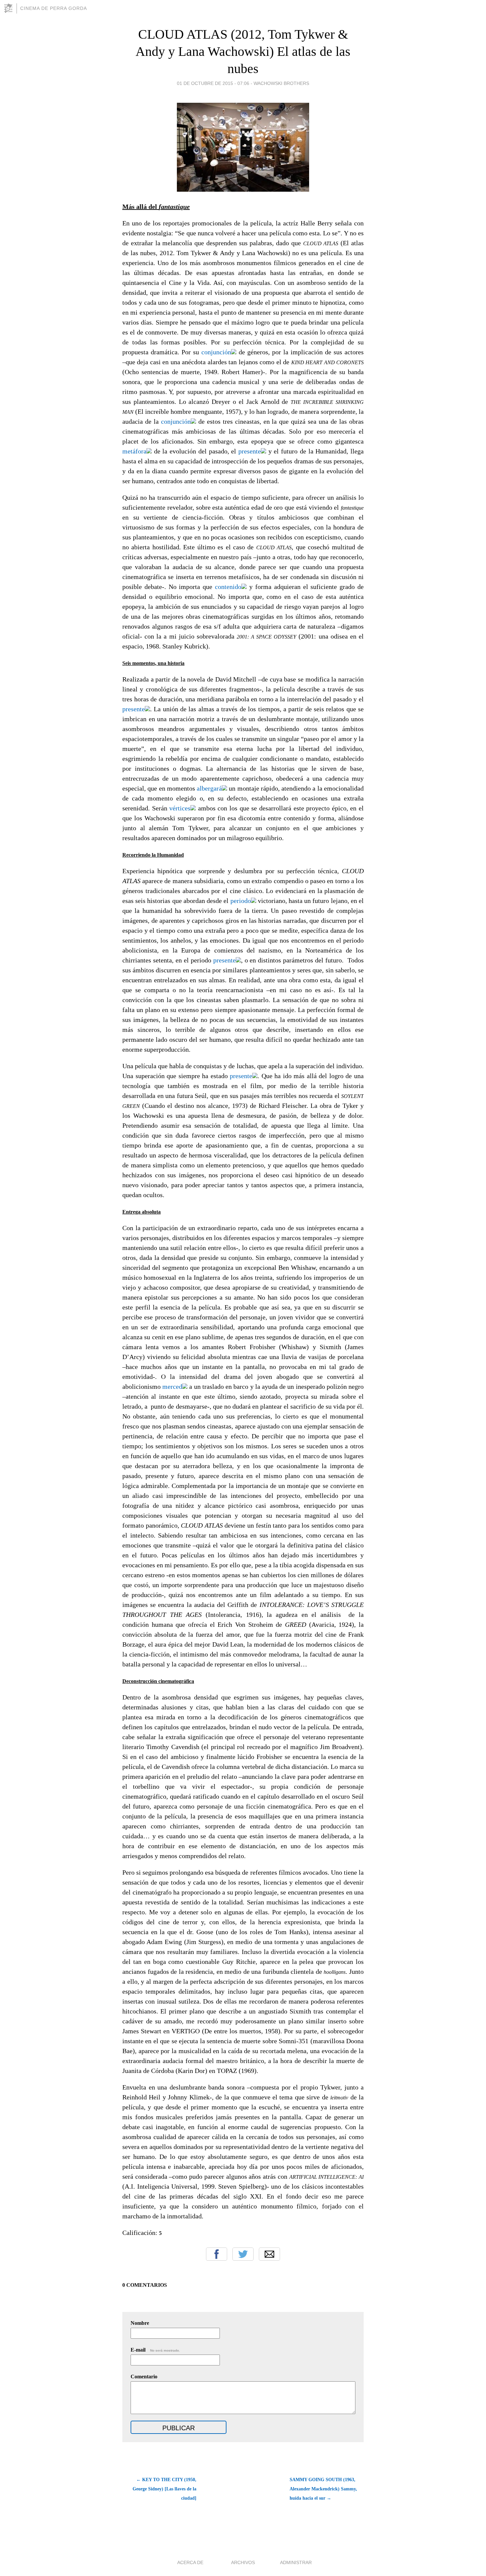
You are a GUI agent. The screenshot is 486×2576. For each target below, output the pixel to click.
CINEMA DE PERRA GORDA (54, 8)
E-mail (155, 2350)
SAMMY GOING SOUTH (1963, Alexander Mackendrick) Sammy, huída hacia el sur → (323, 2489)
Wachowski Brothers (281, 83)
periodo (240, 901)
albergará (208, 788)
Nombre (140, 2323)
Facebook (217, 2254)
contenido (227, 587)
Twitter (243, 2254)
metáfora (134, 451)
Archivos (243, 2562)
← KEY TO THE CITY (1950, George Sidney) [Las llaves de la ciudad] (164, 2489)
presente (248, 451)
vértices (179, 808)
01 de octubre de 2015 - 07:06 (213, 83)
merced (171, 1386)
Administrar (296, 2562)
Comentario (144, 2377)
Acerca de (190, 2562)
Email (269, 2254)
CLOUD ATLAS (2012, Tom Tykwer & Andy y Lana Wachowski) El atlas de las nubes (243, 51)
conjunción (215, 352)
